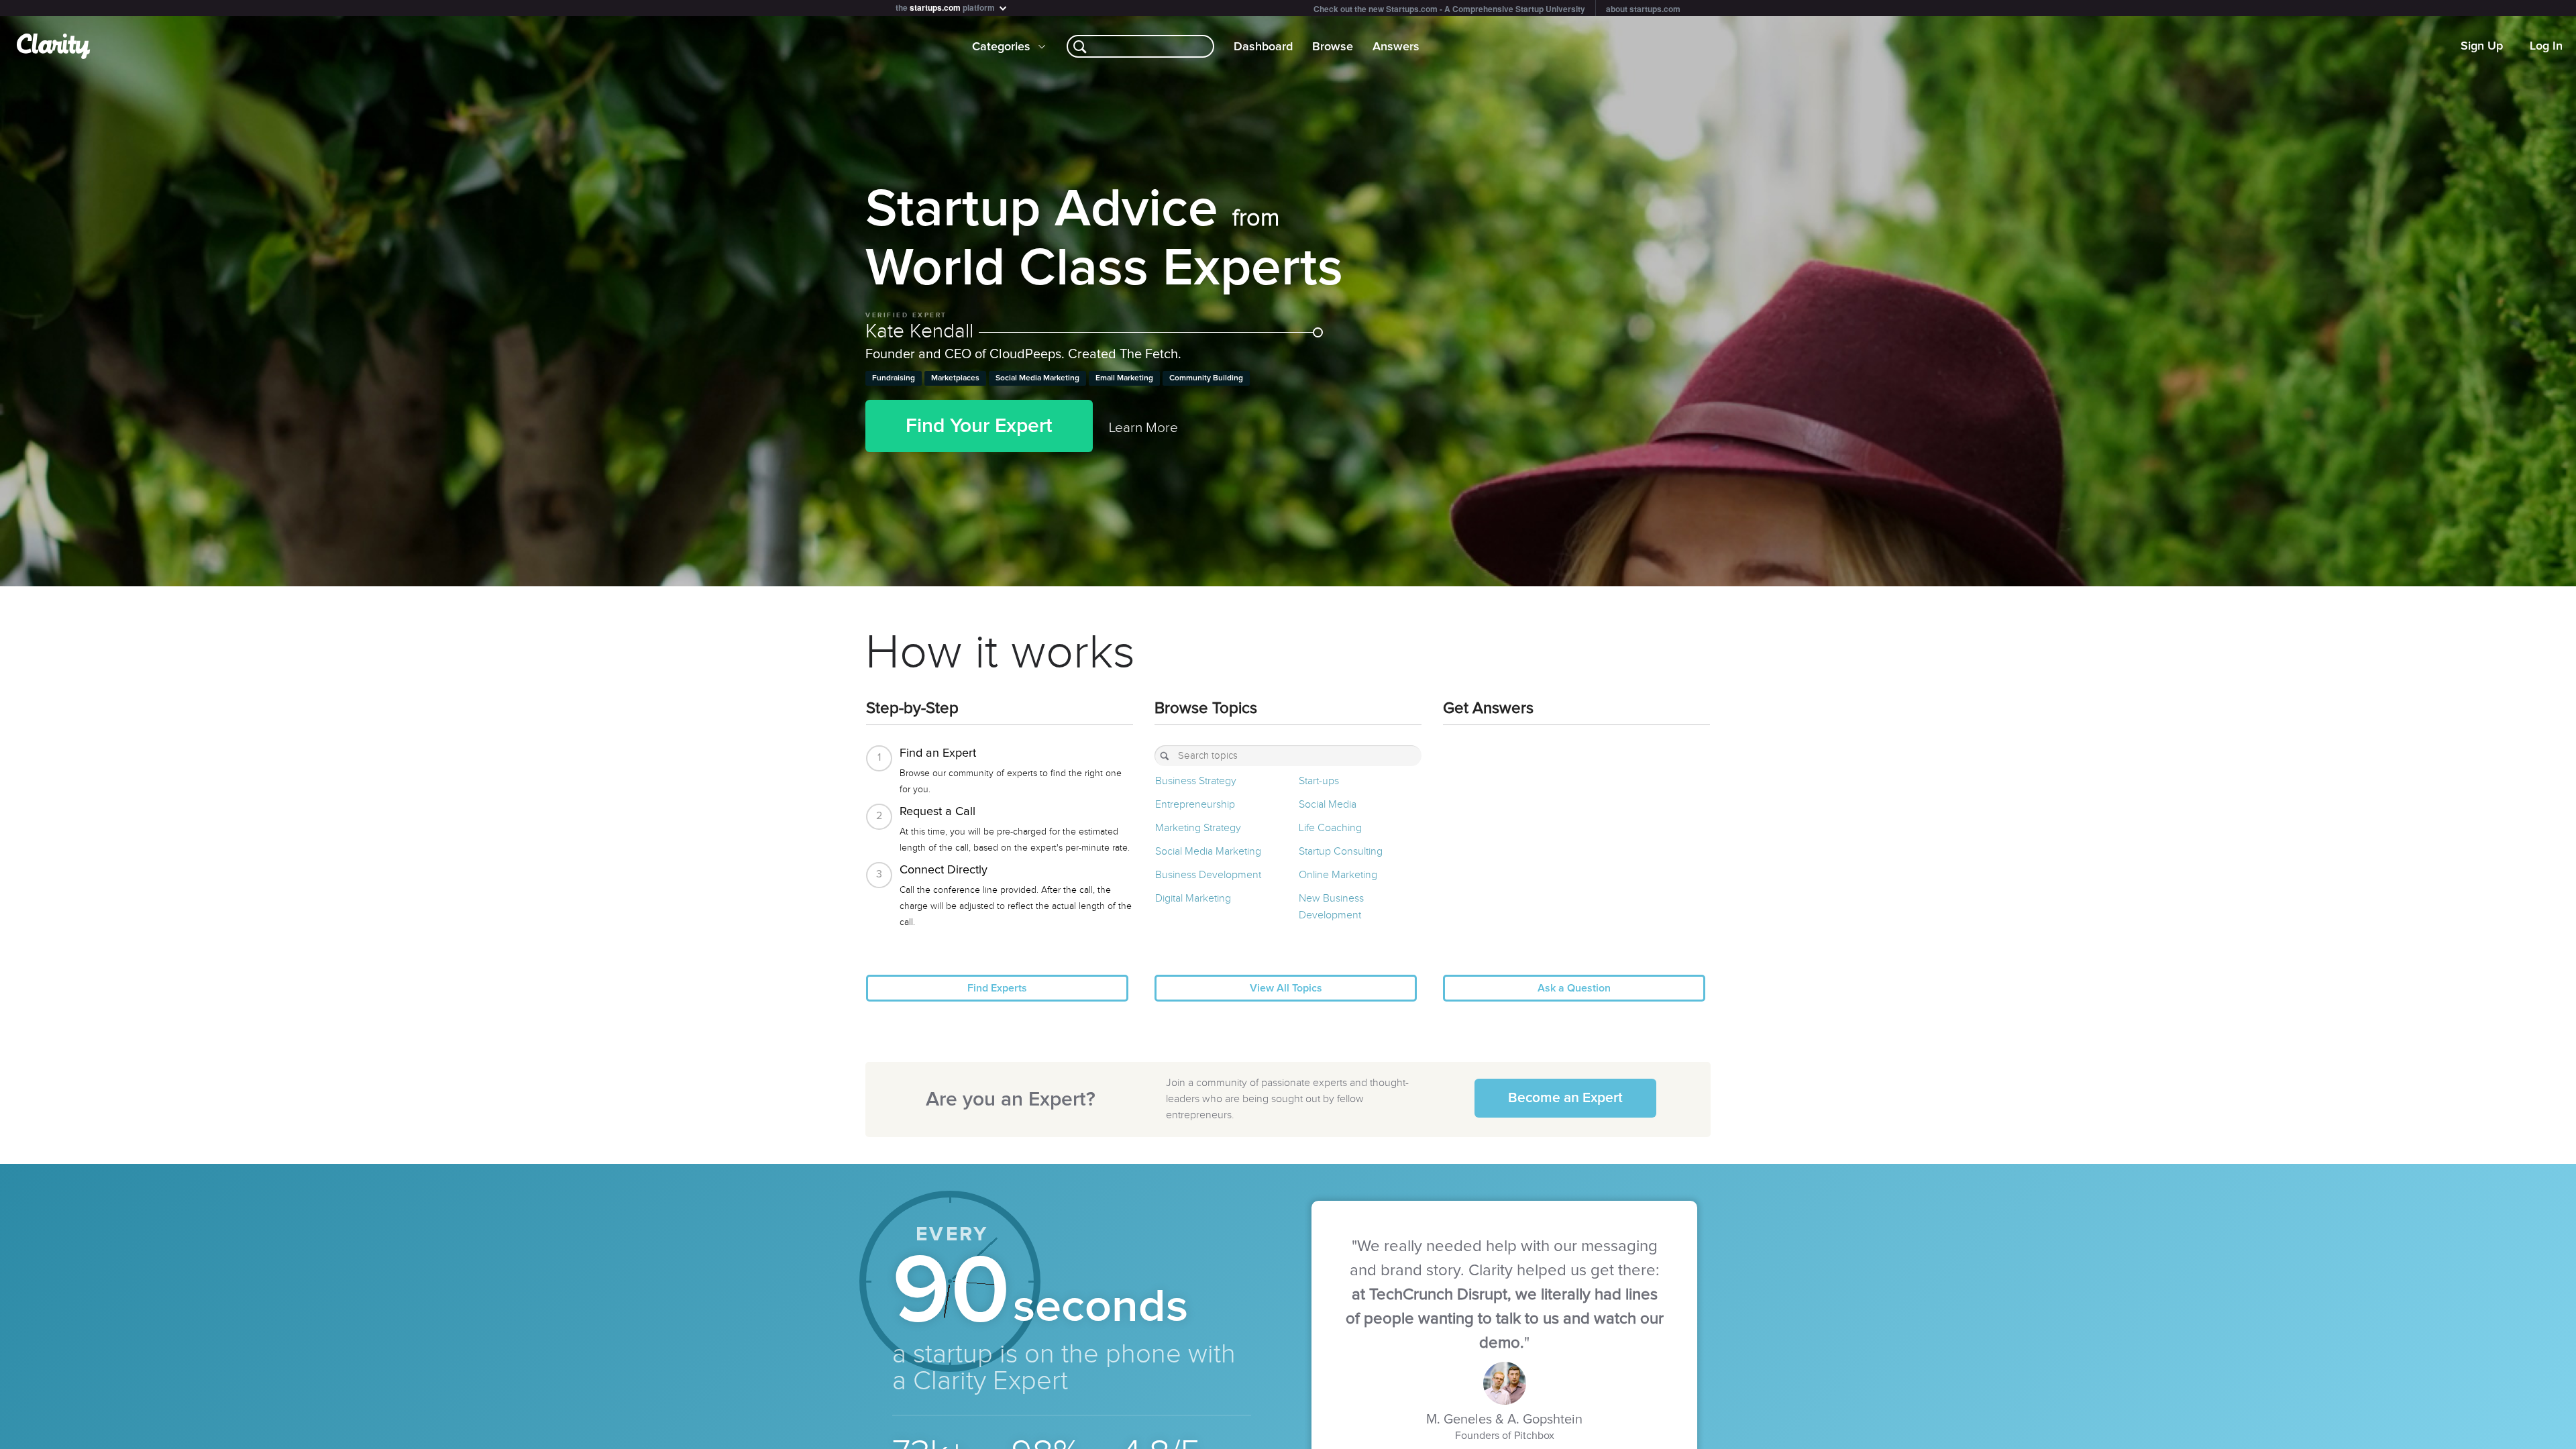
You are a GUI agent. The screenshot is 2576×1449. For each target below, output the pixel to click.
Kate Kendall (922, 331)
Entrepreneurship (1195, 805)
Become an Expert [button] (1565, 1098)
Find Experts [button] (997, 988)
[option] (1288, 301)
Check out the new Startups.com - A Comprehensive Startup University (1449, 9)
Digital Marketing (1193, 899)
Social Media (1328, 805)
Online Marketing (1338, 875)
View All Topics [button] (1286, 988)
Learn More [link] (1143, 428)
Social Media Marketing (1037, 378)
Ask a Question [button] (1574, 988)
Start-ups (1319, 781)
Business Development (1208, 875)
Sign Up (2482, 46)
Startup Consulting (1341, 852)
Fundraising (894, 378)
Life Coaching (1330, 828)
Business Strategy (1196, 781)
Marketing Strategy (1198, 828)
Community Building (1206, 378)
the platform (946, 6)
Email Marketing (1124, 378)
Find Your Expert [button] (979, 426)
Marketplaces (955, 378)
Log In (2546, 46)
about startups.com (1643, 9)
